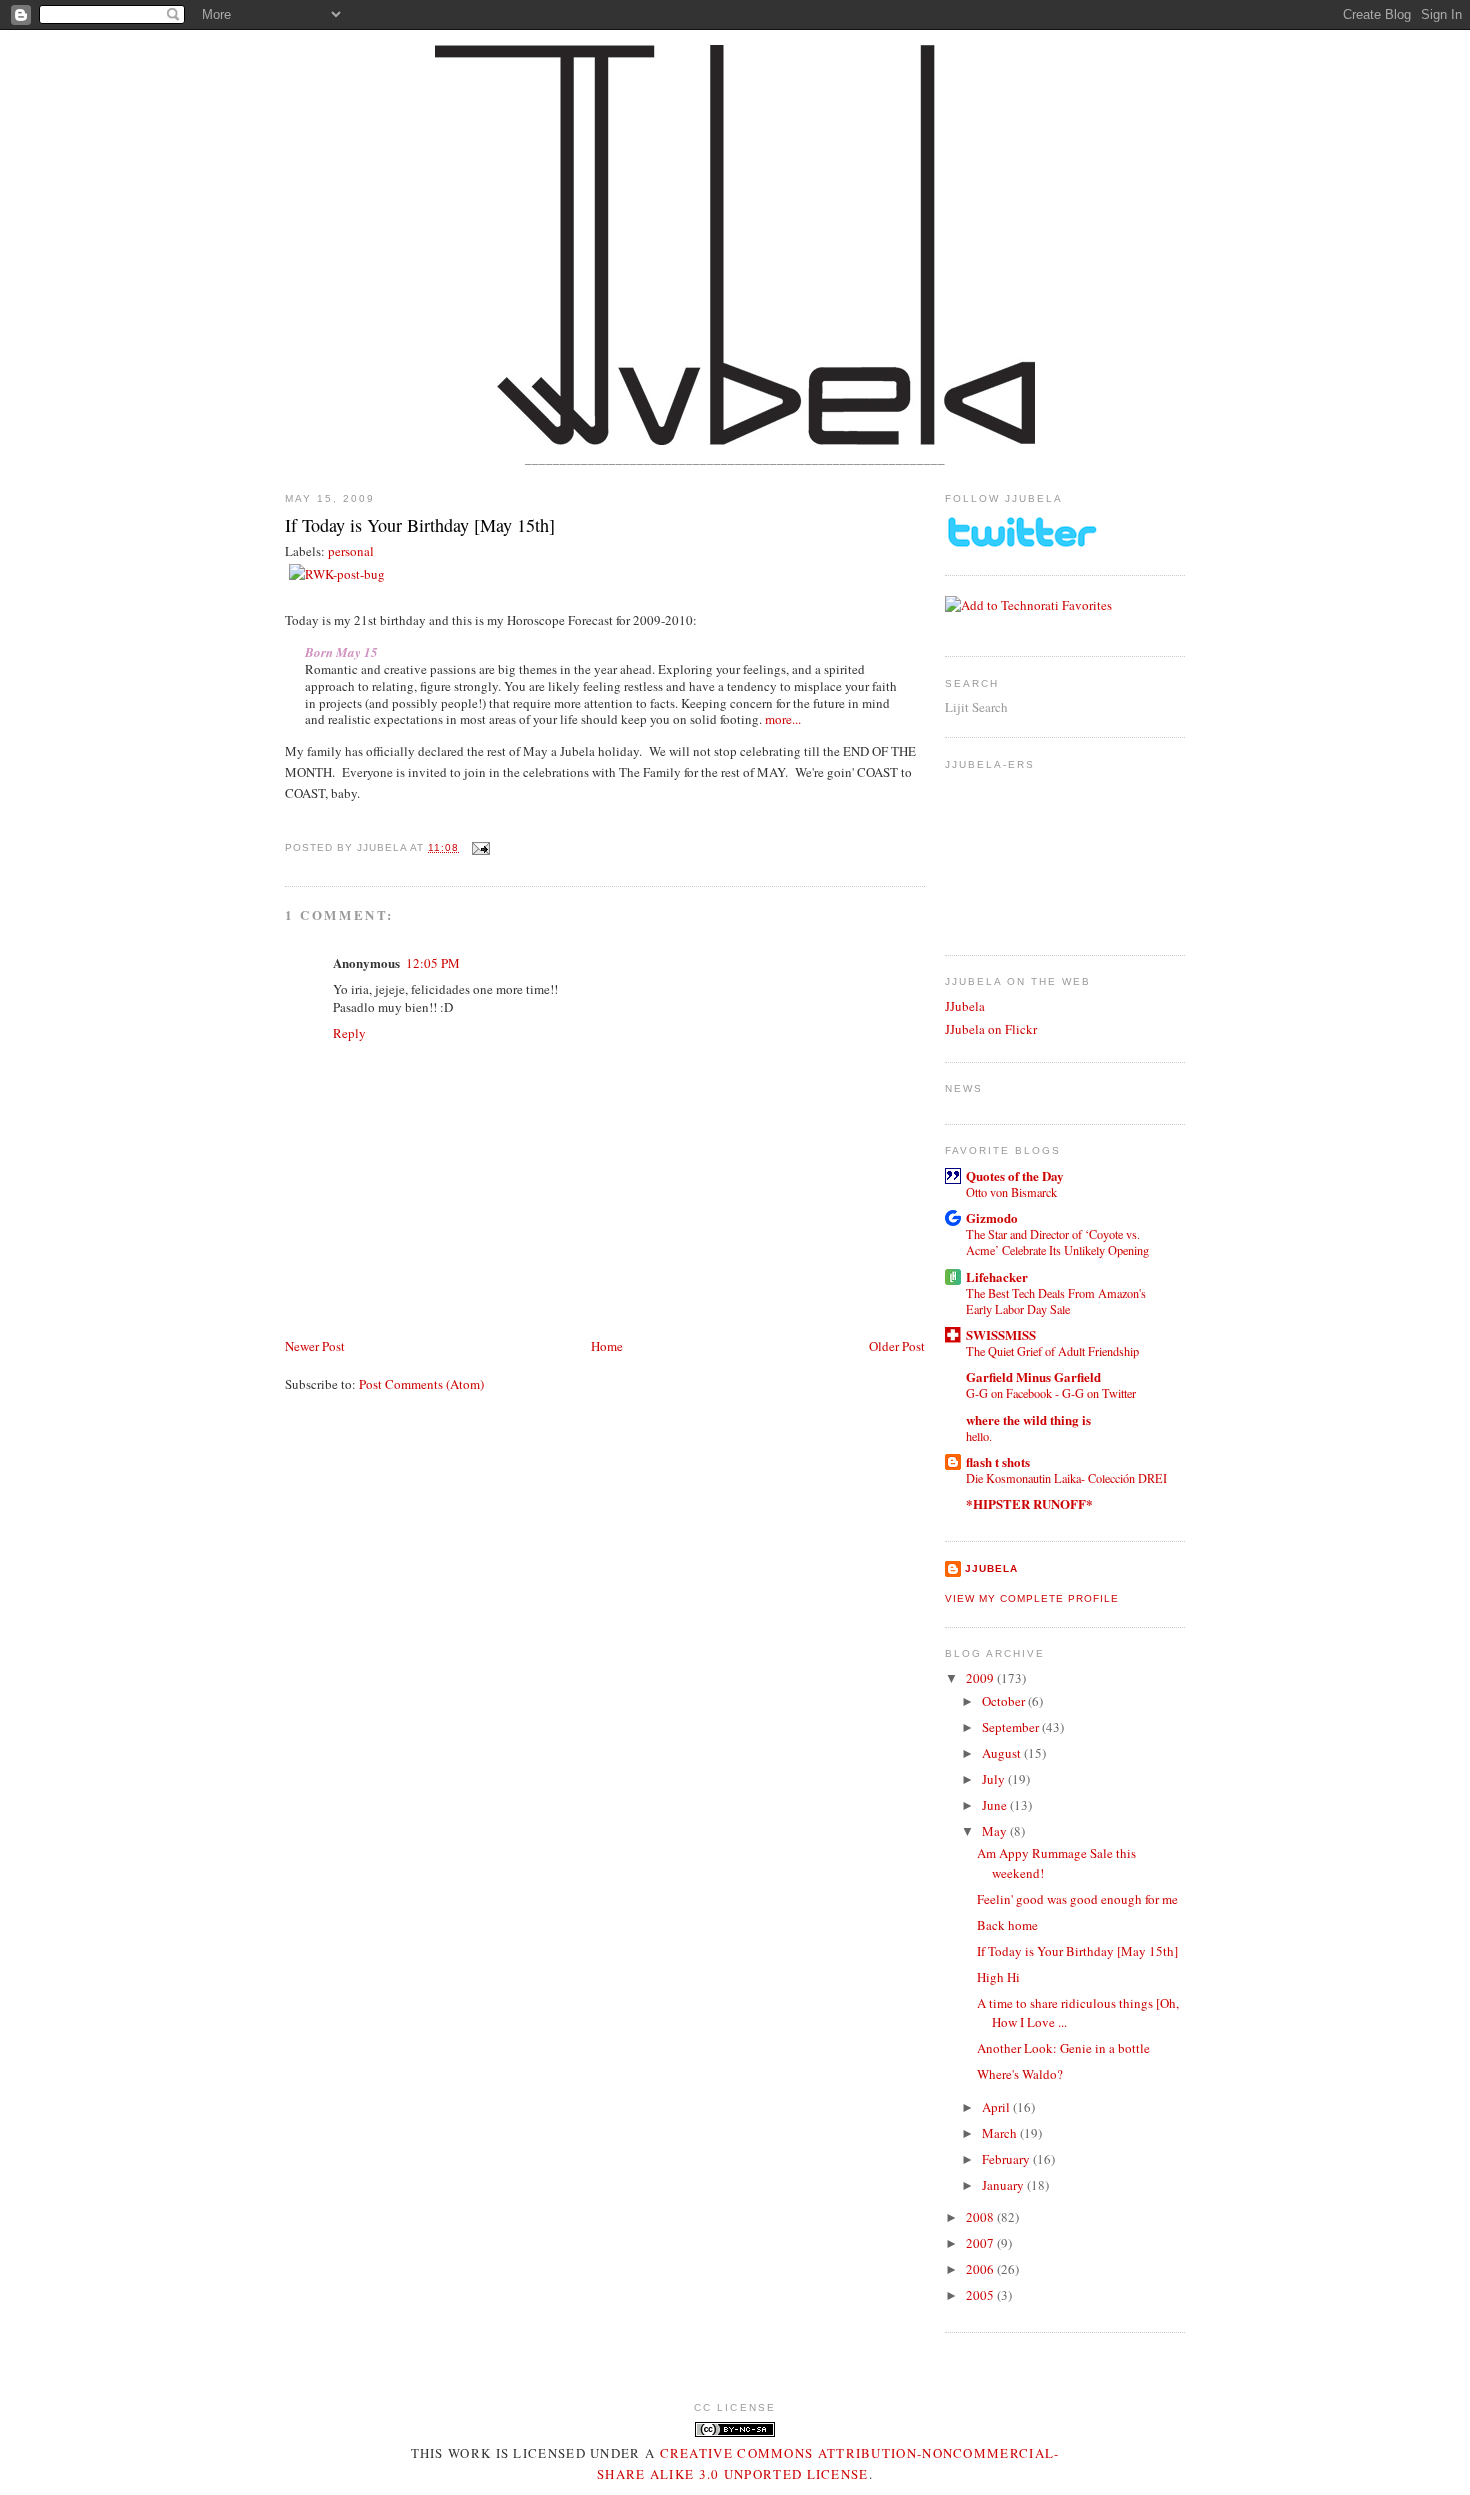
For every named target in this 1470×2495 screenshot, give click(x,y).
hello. (979, 1436)
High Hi (998, 1977)
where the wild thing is (1028, 1419)
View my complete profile (1032, 1598)
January (1004, 2185)
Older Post (897, 1346)
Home (607, 1346)
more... (783, 719)
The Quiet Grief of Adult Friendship (1052, 1351)
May (996, 1831)
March (1001, 2133)
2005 (981, 2295)
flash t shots (998, 1461)
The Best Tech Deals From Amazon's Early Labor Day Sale (1056, 1301)
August (1003, 1753)
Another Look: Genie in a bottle (1063, 2048)
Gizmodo (992, 1217)
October (1005, 1701)
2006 (981, 2269)
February (1007, 2159)
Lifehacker (997, 1276)
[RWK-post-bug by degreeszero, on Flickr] (337, 574)
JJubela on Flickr (991, 1029)
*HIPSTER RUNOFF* (1029, 1503)
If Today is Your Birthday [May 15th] (420, 525)
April (997, 2107)
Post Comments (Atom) (421, 1384)
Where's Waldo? (1020, 2074)
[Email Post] (478, 847)
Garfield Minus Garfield (1033, 1376)
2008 (981, 2217)
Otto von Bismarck (1011, 1192)
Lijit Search (976, 707)
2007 (981, 2243)
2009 (981, 1678)
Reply (349, 1033)
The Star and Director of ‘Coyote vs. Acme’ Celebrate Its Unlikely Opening (1057, 1242)
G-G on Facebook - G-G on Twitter (1051, 1393)
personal (351, 551)
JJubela (965, 1006)
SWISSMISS (1001, 1334)
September (1012, 1727)
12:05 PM (433, 963)
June (996, 1805)
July (995, 1779)
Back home (1007, 1925)
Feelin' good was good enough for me (1077, 1899)
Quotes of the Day (1015, 1175)
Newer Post (315, 1346)
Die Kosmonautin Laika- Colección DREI (1066, 1478)
